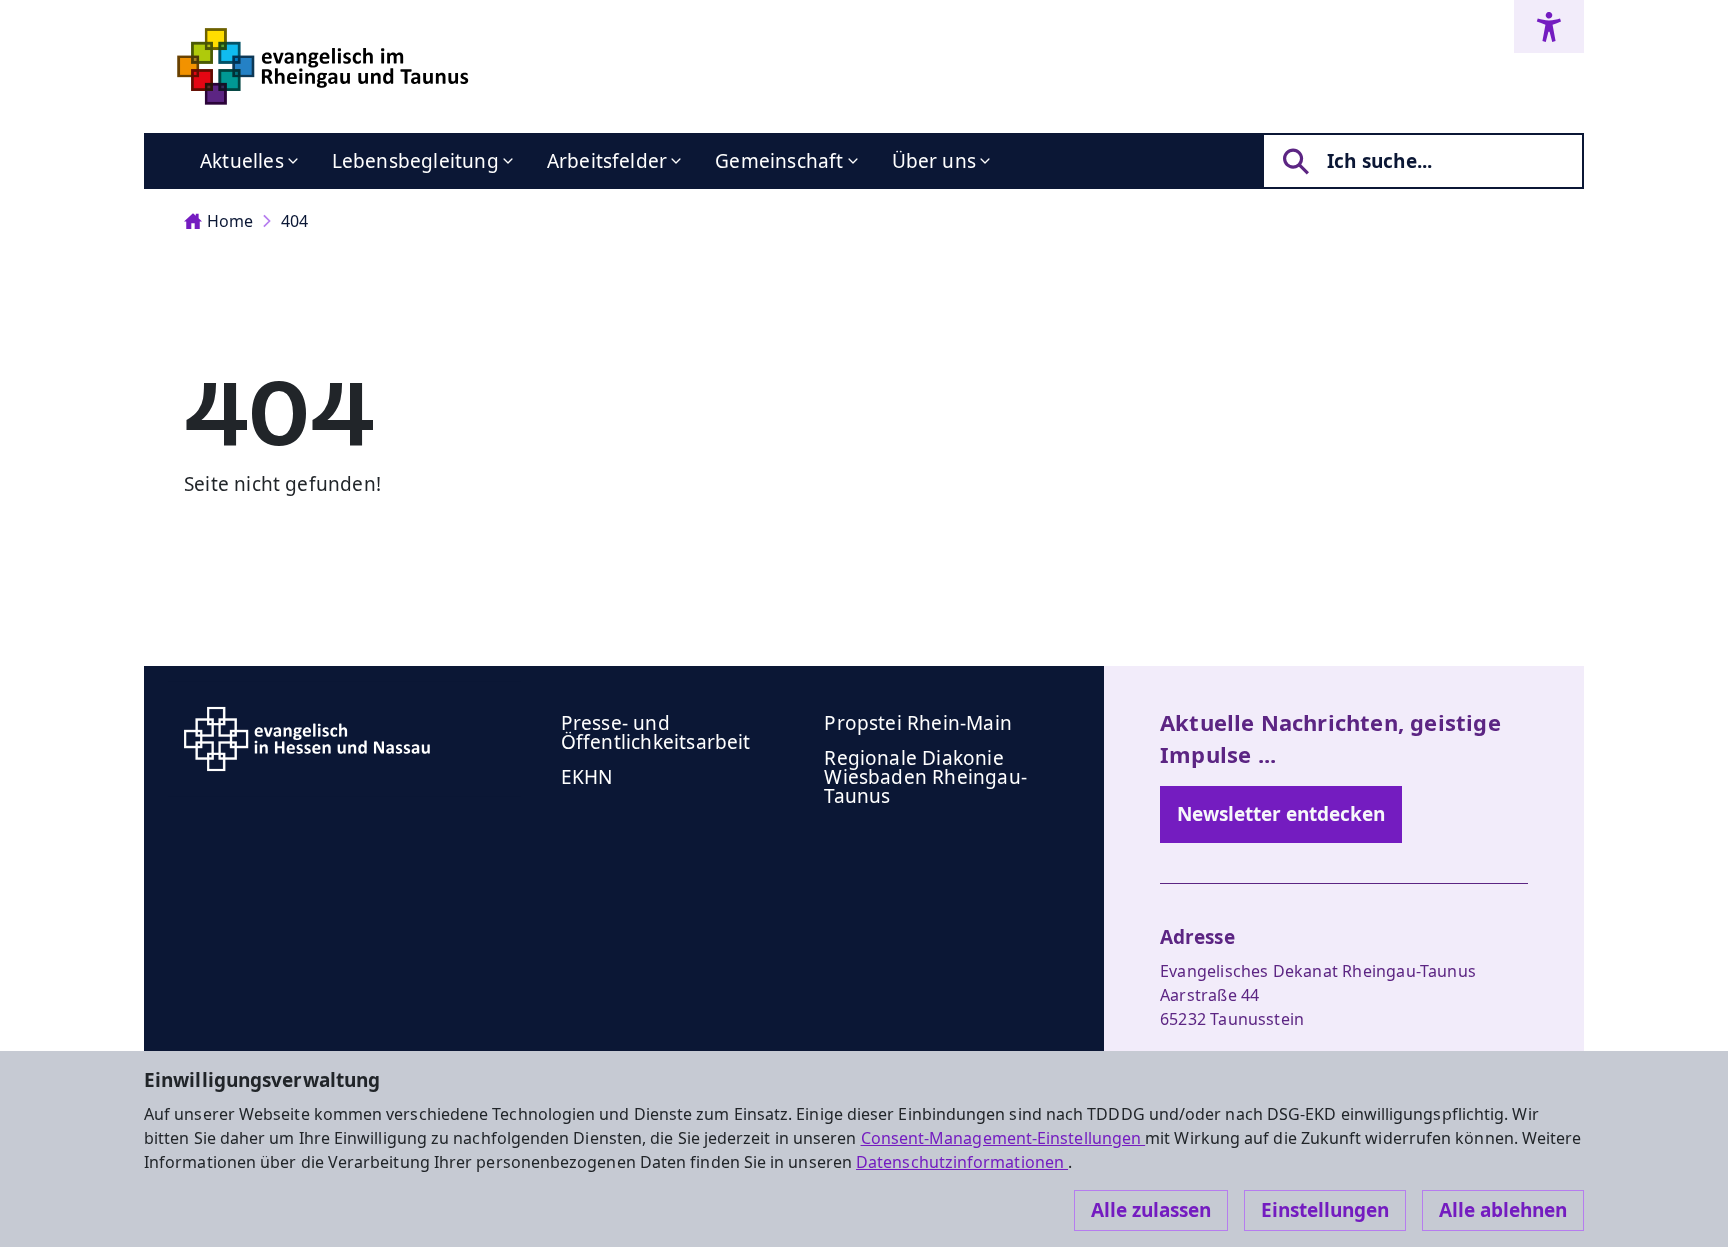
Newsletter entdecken (1281, 814)
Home (230, 221)
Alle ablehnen (1503, 1210)
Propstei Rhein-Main (918, 723)
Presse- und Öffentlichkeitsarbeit (656, 732)
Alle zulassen (1151, 1210)
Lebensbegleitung (415, 161)
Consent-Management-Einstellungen (1003, 1138)
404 (294, 221)
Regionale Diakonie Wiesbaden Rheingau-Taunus (925, 777)
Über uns (934, 161)
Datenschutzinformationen (962, 1162)
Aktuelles (242, 161)
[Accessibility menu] (1549, 26)
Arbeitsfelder (607, 161)
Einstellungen (1325, 1210)
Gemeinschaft (779, 161)
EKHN (587, 777)
